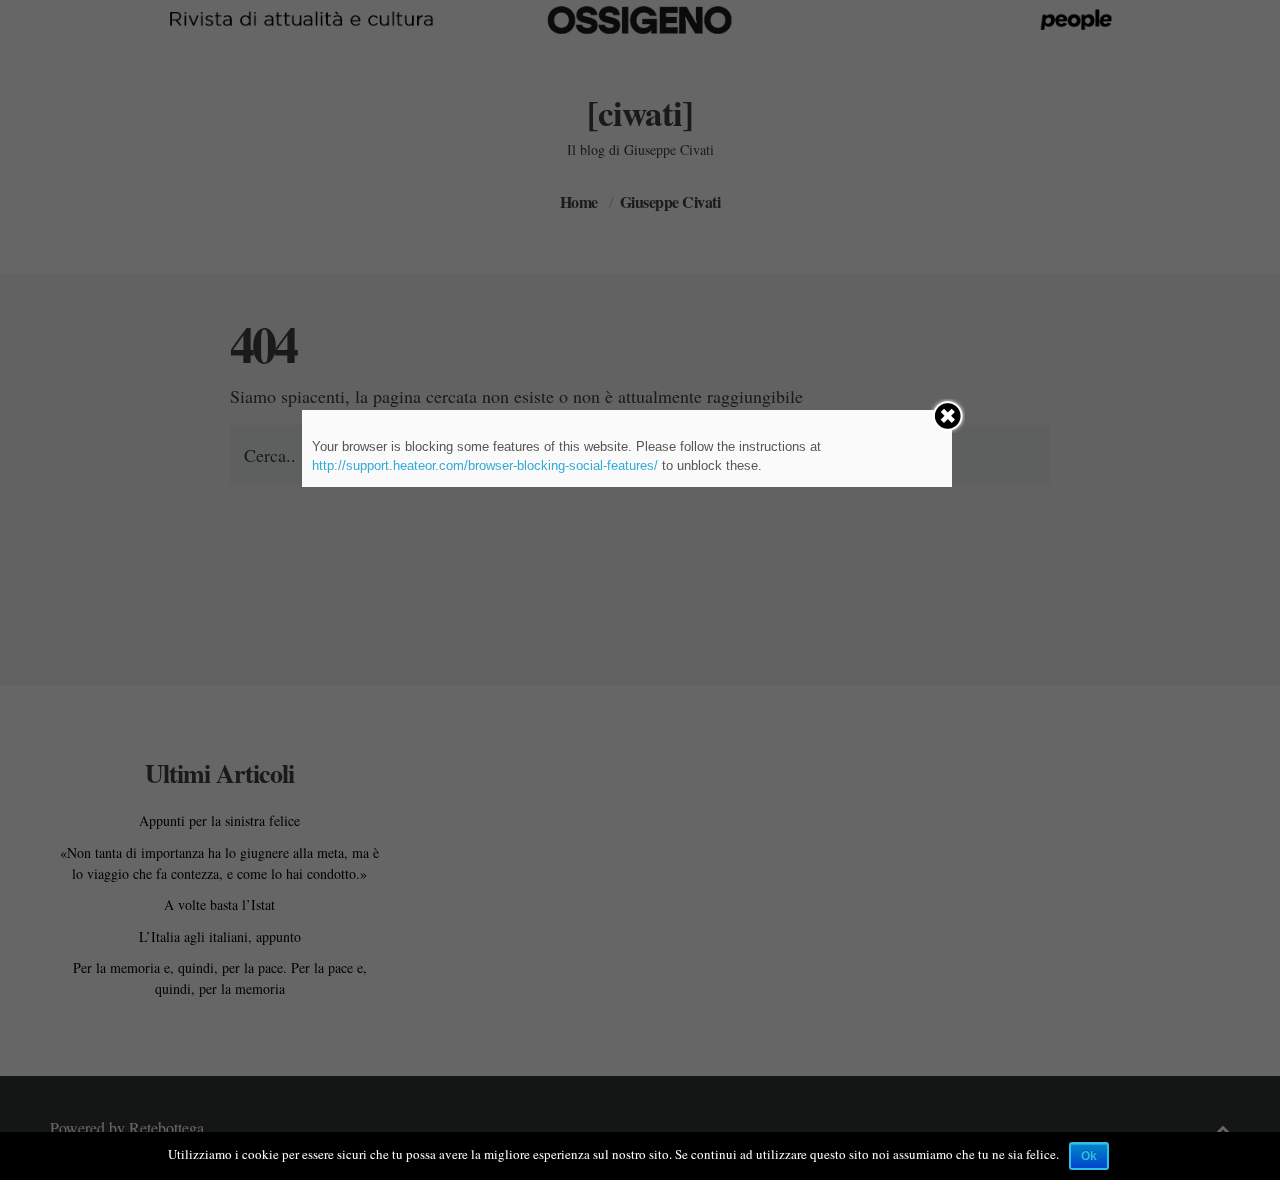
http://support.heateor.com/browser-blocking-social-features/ (485, 465)
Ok (1089, 1156)
